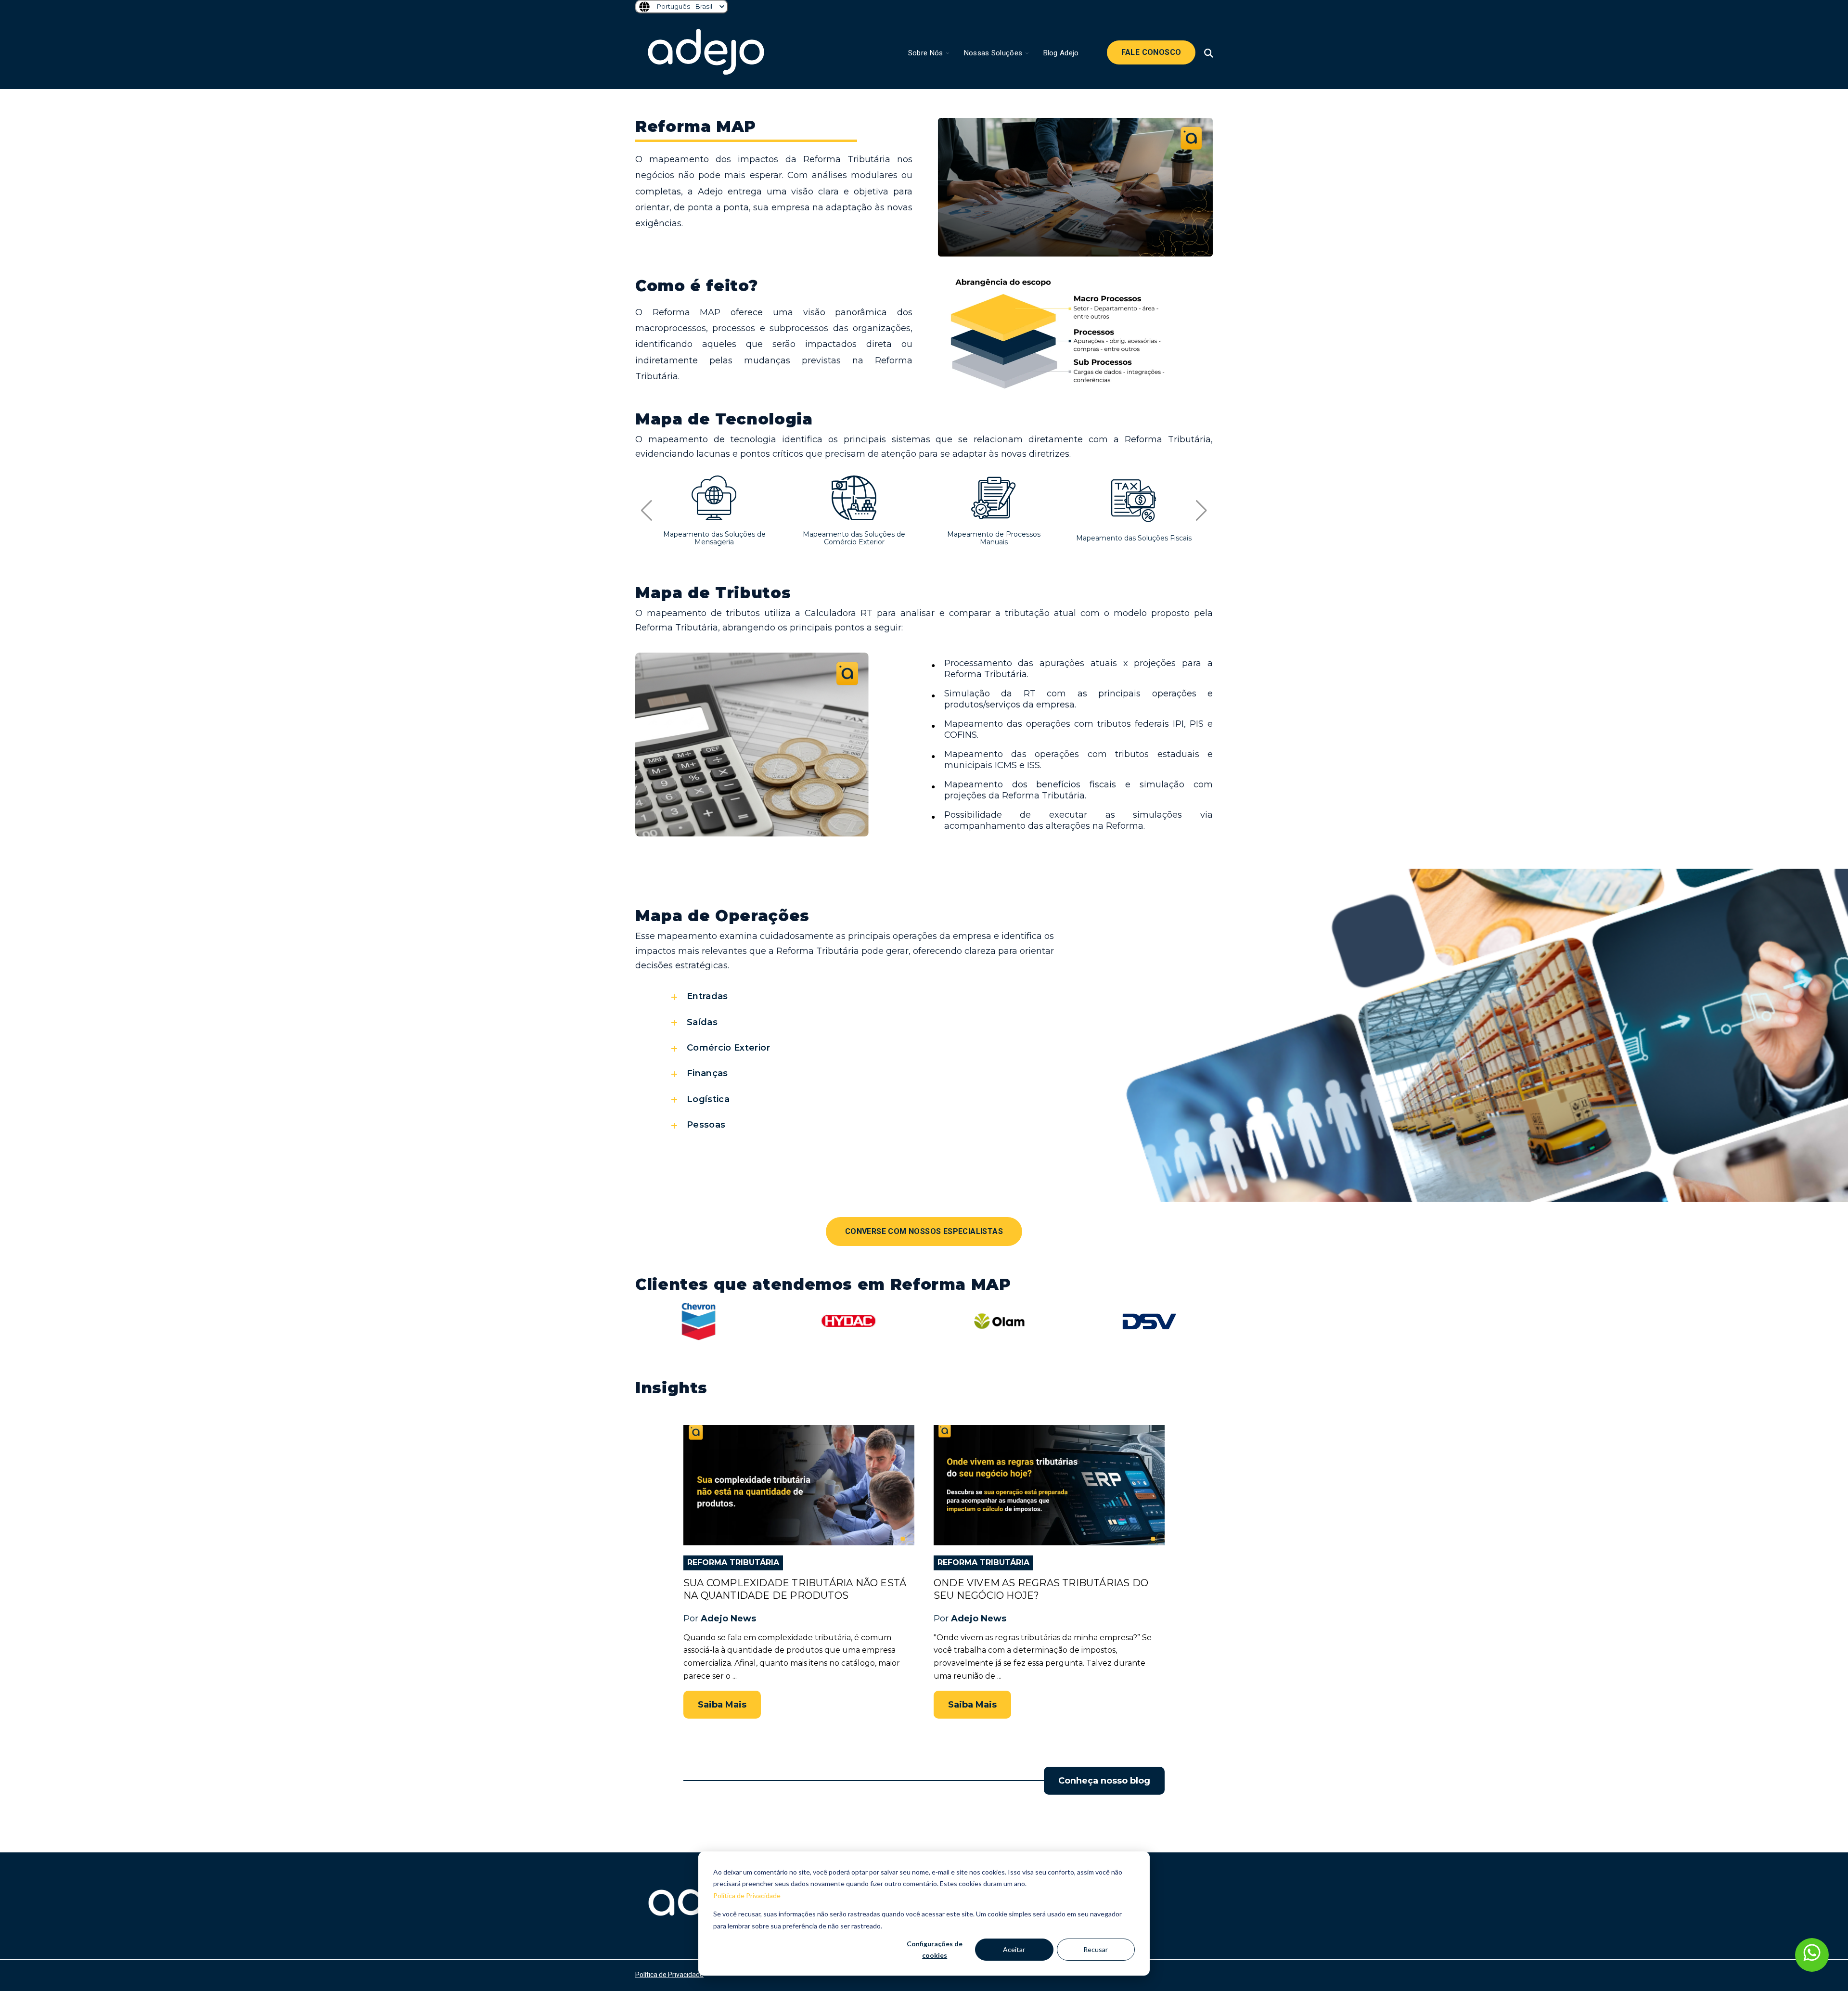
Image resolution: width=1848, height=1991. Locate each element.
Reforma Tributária (733, 1562)
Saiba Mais (722, 1705)
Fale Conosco (1151, 52)
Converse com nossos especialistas (924, 1231)
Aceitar (1014, 1949)
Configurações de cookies (935, 1950)
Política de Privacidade (747, 1895)
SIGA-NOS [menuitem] (1127, 1876)
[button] (647, 511)
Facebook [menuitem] (1132, 1906)
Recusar (1096, 1949)
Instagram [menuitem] (1133, 1894)
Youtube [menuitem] (1130, 1931)
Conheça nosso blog (1104, 1781)
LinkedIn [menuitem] (1129, 1919)
